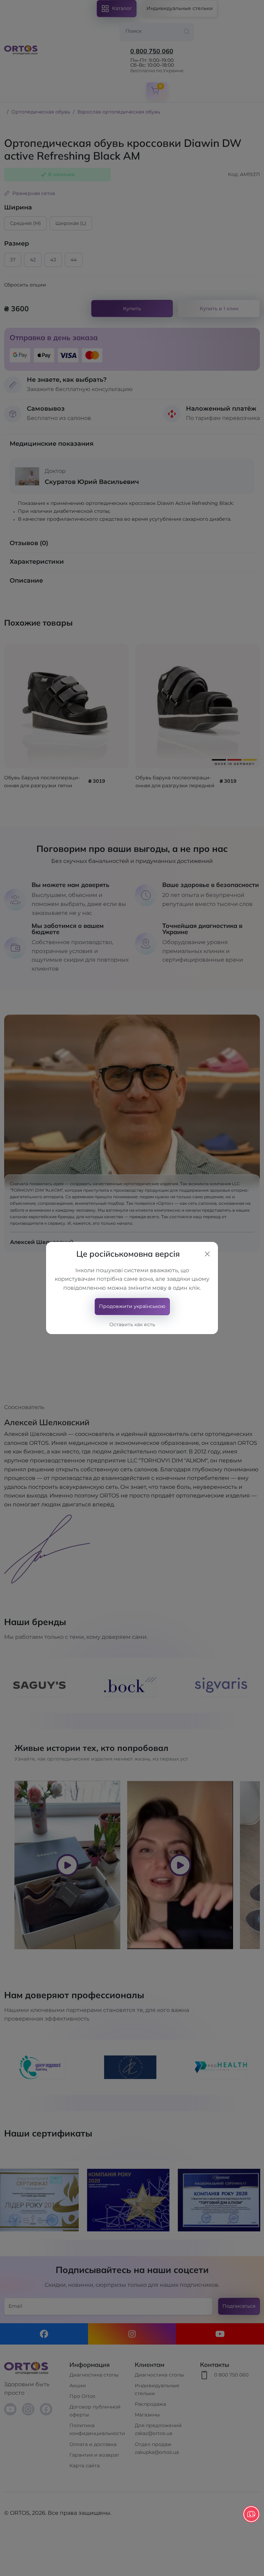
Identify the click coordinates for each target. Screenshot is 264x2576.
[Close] (207, 1254)
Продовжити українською (132, 1306)
